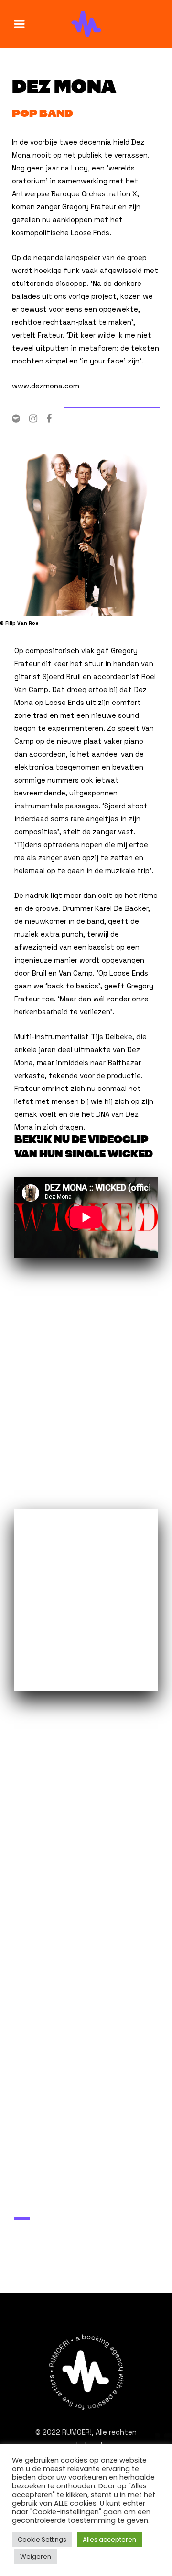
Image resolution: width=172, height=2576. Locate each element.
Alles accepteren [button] (109, 2539)
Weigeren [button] (36, 2557)
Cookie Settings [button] (42, 2539)
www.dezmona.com (46, 386)
